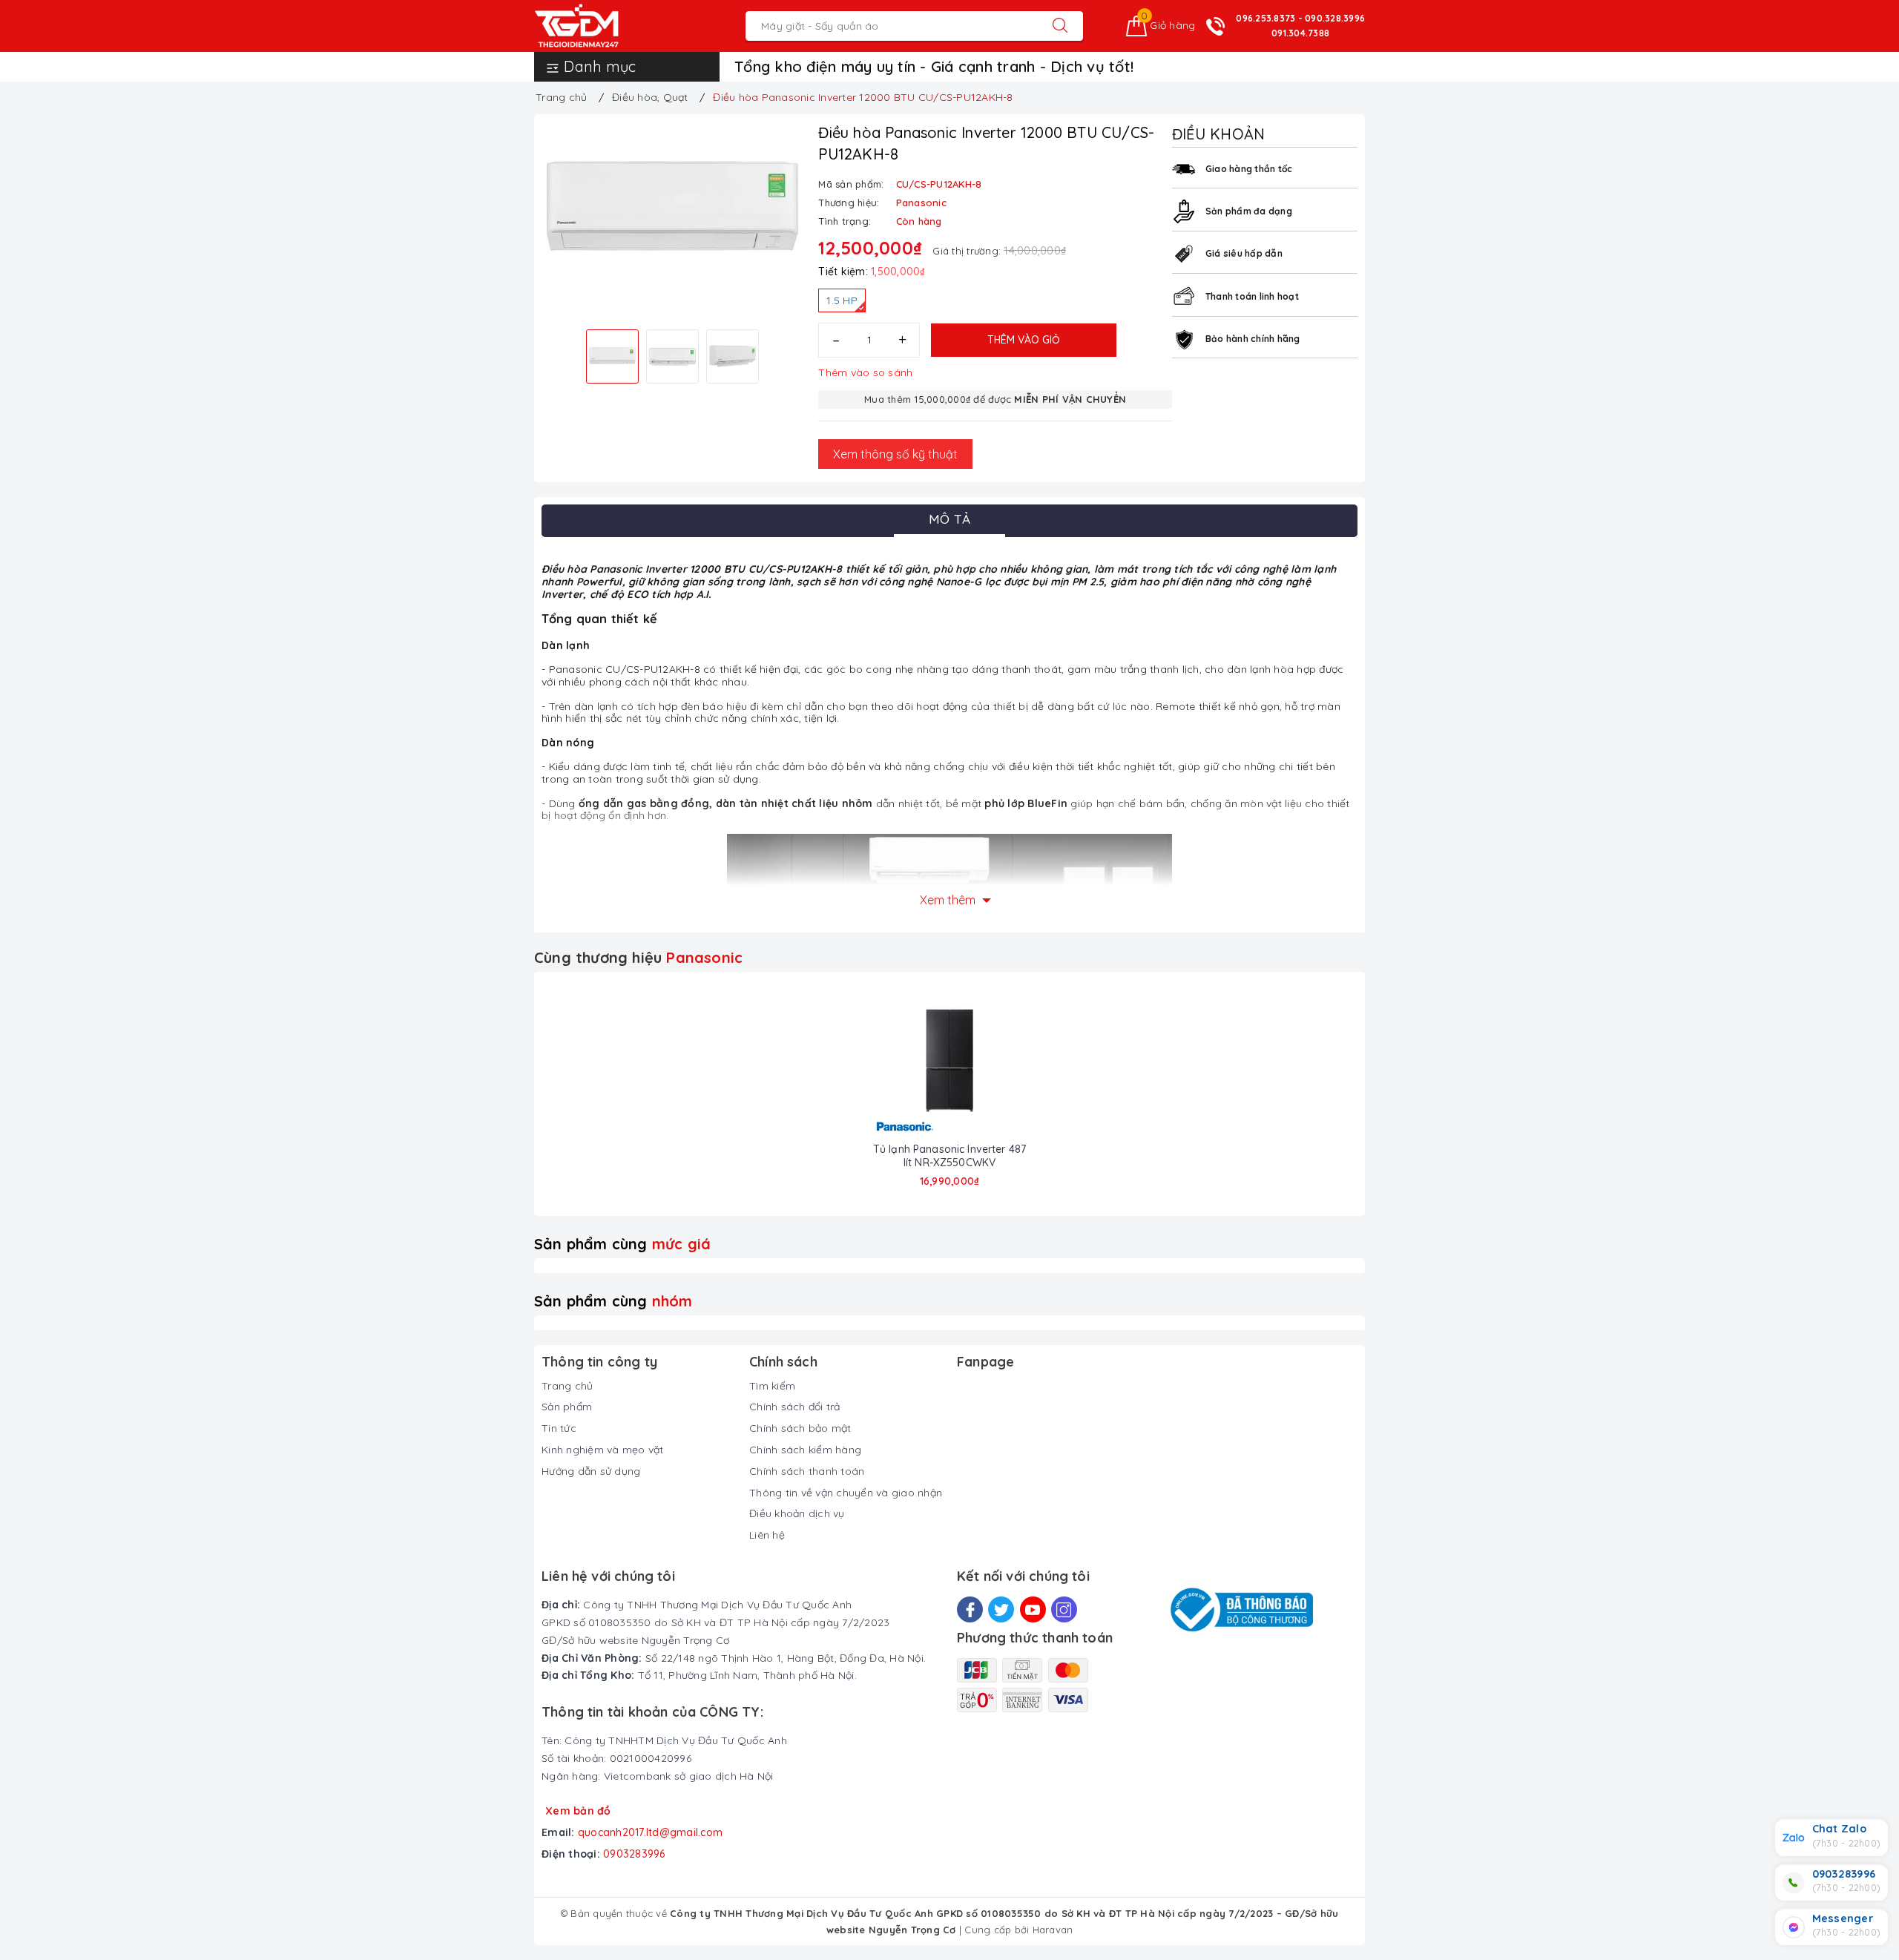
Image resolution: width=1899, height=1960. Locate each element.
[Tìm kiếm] (1060, 26)
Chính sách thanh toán (807, 1471)
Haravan (1053, 1930)
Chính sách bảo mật (800, 1428)
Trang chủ (567, 1386)
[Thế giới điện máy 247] (599, 26)
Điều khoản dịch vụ (797, 1513)
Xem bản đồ (578, 1811)
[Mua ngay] (896, 1061)
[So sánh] (1003, 1061)
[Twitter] (1001, 1609)
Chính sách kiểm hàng (805, 1450)
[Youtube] (1033, 1609)
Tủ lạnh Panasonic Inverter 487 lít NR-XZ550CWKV (949, 1156)
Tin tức (559, 1428)
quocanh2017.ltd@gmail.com (650, 1832)
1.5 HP (842, 300)
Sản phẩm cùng (622, 1244)
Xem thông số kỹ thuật (895, 454)
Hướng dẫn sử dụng (591, 1471)
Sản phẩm (567, 1407)
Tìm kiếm (772, 1386)
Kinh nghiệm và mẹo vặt (603, 1450)
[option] (672, 209)
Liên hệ (767, 1535)
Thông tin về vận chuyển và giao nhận (846, 1493)
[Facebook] (970, 1609)
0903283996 (634, 1854)
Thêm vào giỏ (1024, 340)
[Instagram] (1064, 1609)
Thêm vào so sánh (865, 372)
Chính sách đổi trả (795, 1407)
